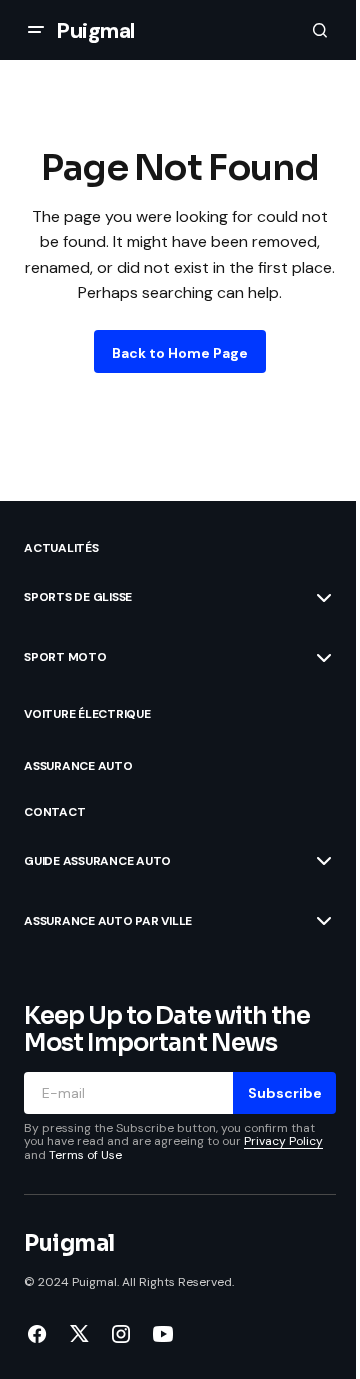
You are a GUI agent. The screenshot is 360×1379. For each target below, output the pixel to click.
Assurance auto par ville (108, 921)
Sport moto (65, 657)
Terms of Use (85, 1155)
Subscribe (285, 1093)
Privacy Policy (283, 1141)
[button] (36, 30)
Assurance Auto (78, 766)
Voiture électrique (87, 714)
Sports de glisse (78, 597)
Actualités (61, 548)
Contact (54, 812)
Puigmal (95, 30)
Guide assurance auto (97, 861)
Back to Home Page (180, 353)
